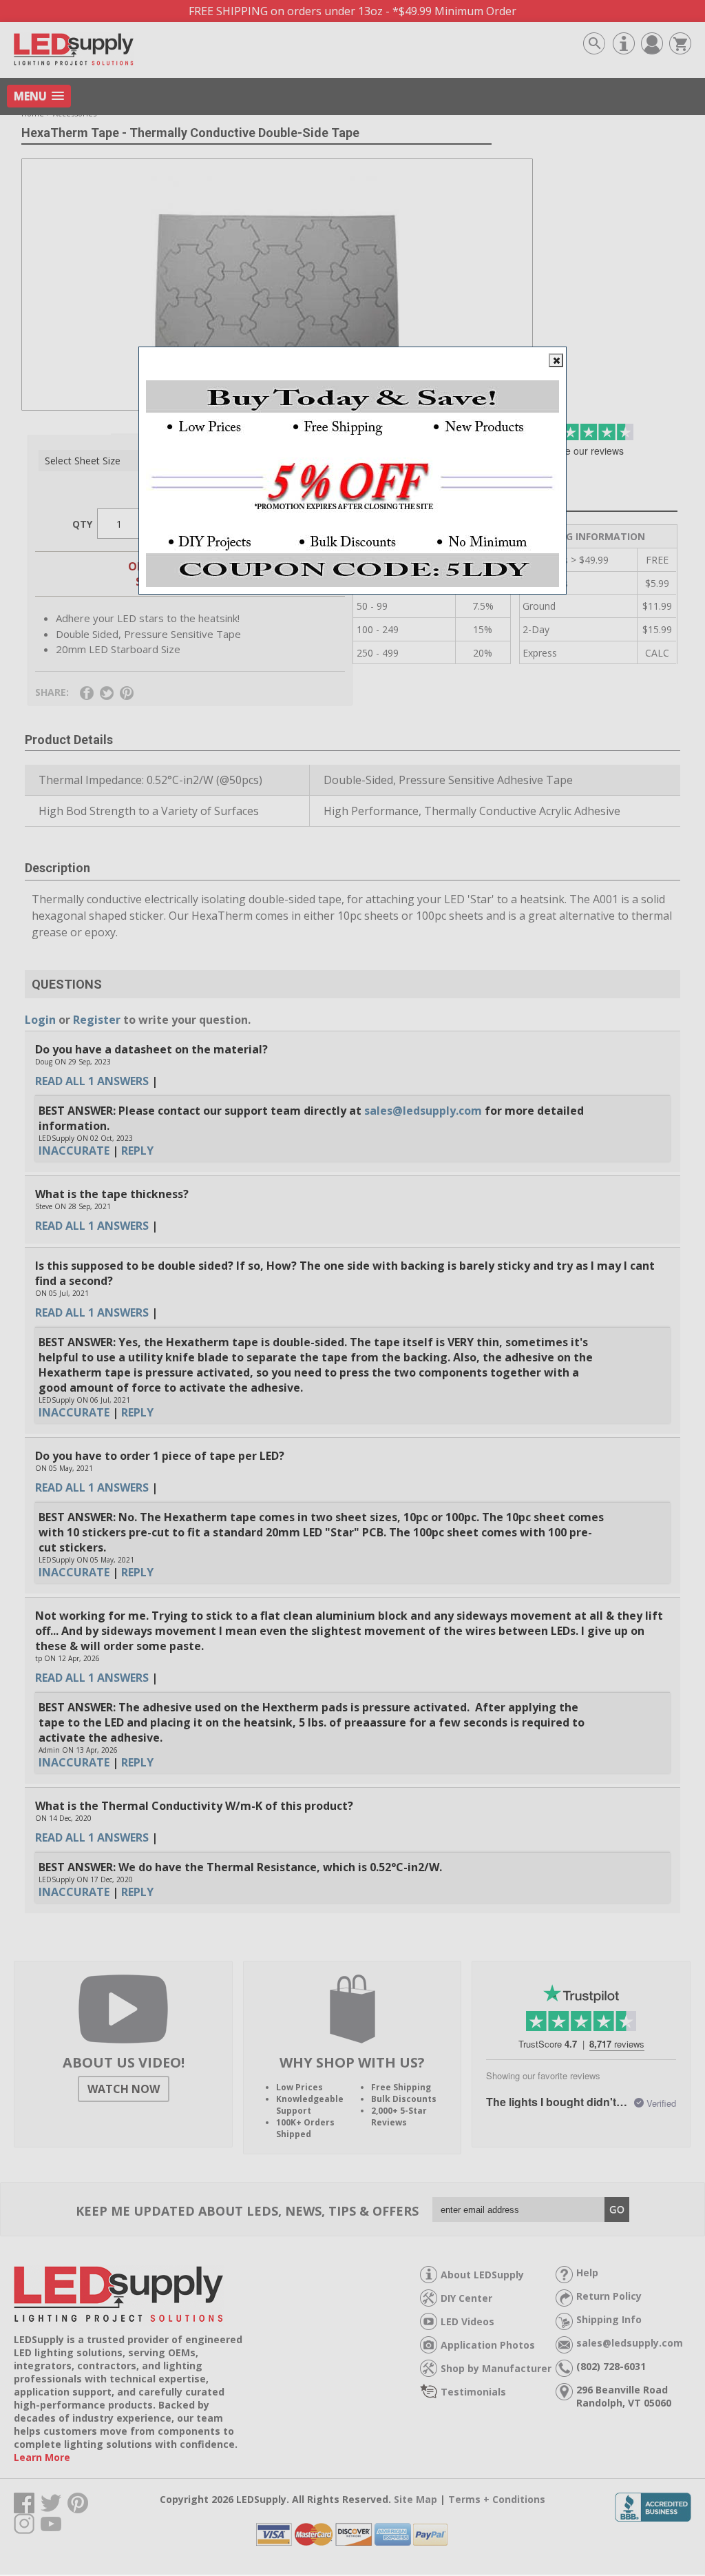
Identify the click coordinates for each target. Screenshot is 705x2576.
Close (556, 360)
